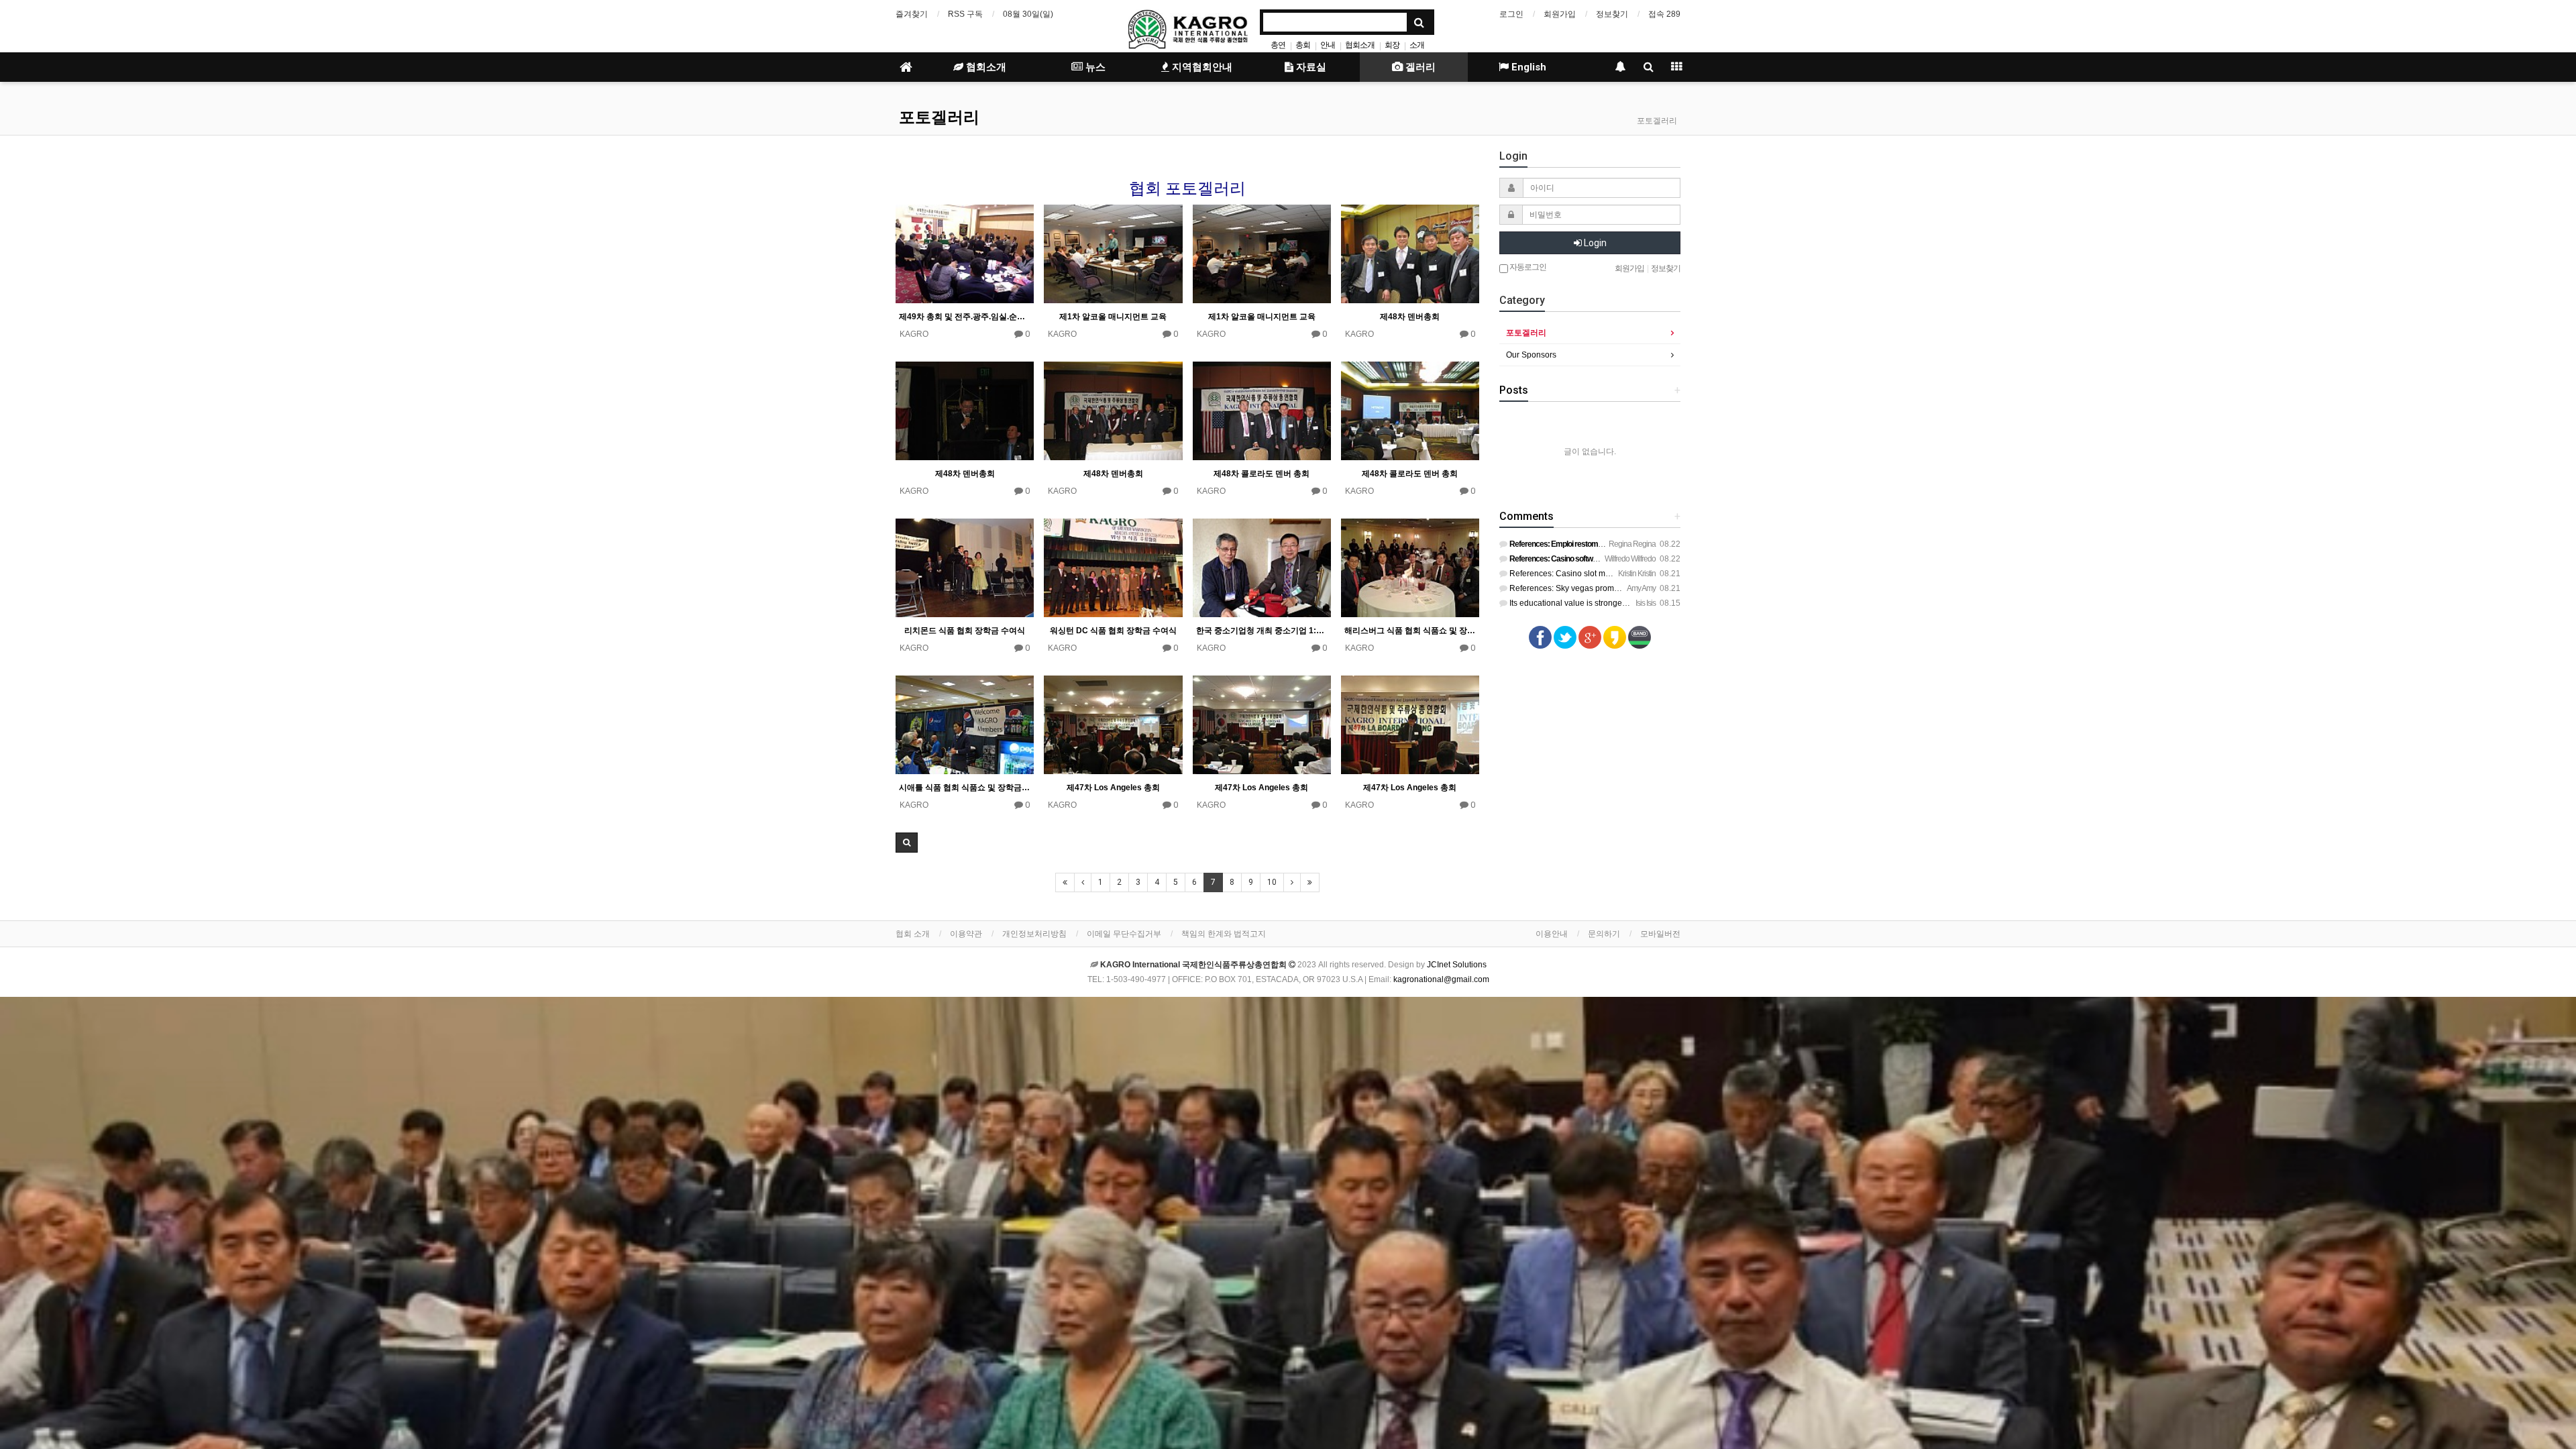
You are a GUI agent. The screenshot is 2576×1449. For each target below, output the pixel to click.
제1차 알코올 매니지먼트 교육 (1113, 317)
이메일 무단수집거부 (1124, 934)
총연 (1278, 45)
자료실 (1310, 67)
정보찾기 (1612, 14)
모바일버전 (1660, 934)
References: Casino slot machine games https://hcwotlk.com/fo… (1626, 574)
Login (1594, 243)
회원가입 (1560, 14)
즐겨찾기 (912, 14)
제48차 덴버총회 (1410, 317)
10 (1272, 882)
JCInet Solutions (1457, 965)
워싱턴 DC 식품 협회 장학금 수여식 (1113, 631)
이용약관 (966, 934)
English (1527, 67)
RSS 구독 (965, 14)
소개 (1417, 45)
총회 (1303, 45)
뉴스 (1094, 67)
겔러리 (1419, 67)
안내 (1328, 45)
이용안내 (1552, 934)
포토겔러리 (939, 117)
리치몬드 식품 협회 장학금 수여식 (965, 631)
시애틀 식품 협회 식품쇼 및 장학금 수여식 (965, 788)
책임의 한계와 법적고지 (1224, 934)
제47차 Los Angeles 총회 (1113, 788)
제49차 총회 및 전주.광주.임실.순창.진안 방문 (965, 317)
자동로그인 (1527, 267)
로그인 (1511, 14)
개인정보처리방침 (1034, 934)
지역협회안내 (1201, 67)
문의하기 (1604, 934)
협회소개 (1360, 45)
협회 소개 (913, 934)
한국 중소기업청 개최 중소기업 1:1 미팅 (1262, 631)
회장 (1392, 45)
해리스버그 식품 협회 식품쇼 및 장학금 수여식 (1410, 631)
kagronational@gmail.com (1441, 979)
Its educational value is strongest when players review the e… (1620, 603)
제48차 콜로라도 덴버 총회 (1262, 474)
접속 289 (1664, 14)
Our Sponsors (1531, 355)
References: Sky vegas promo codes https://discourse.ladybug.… (1626, 588)
